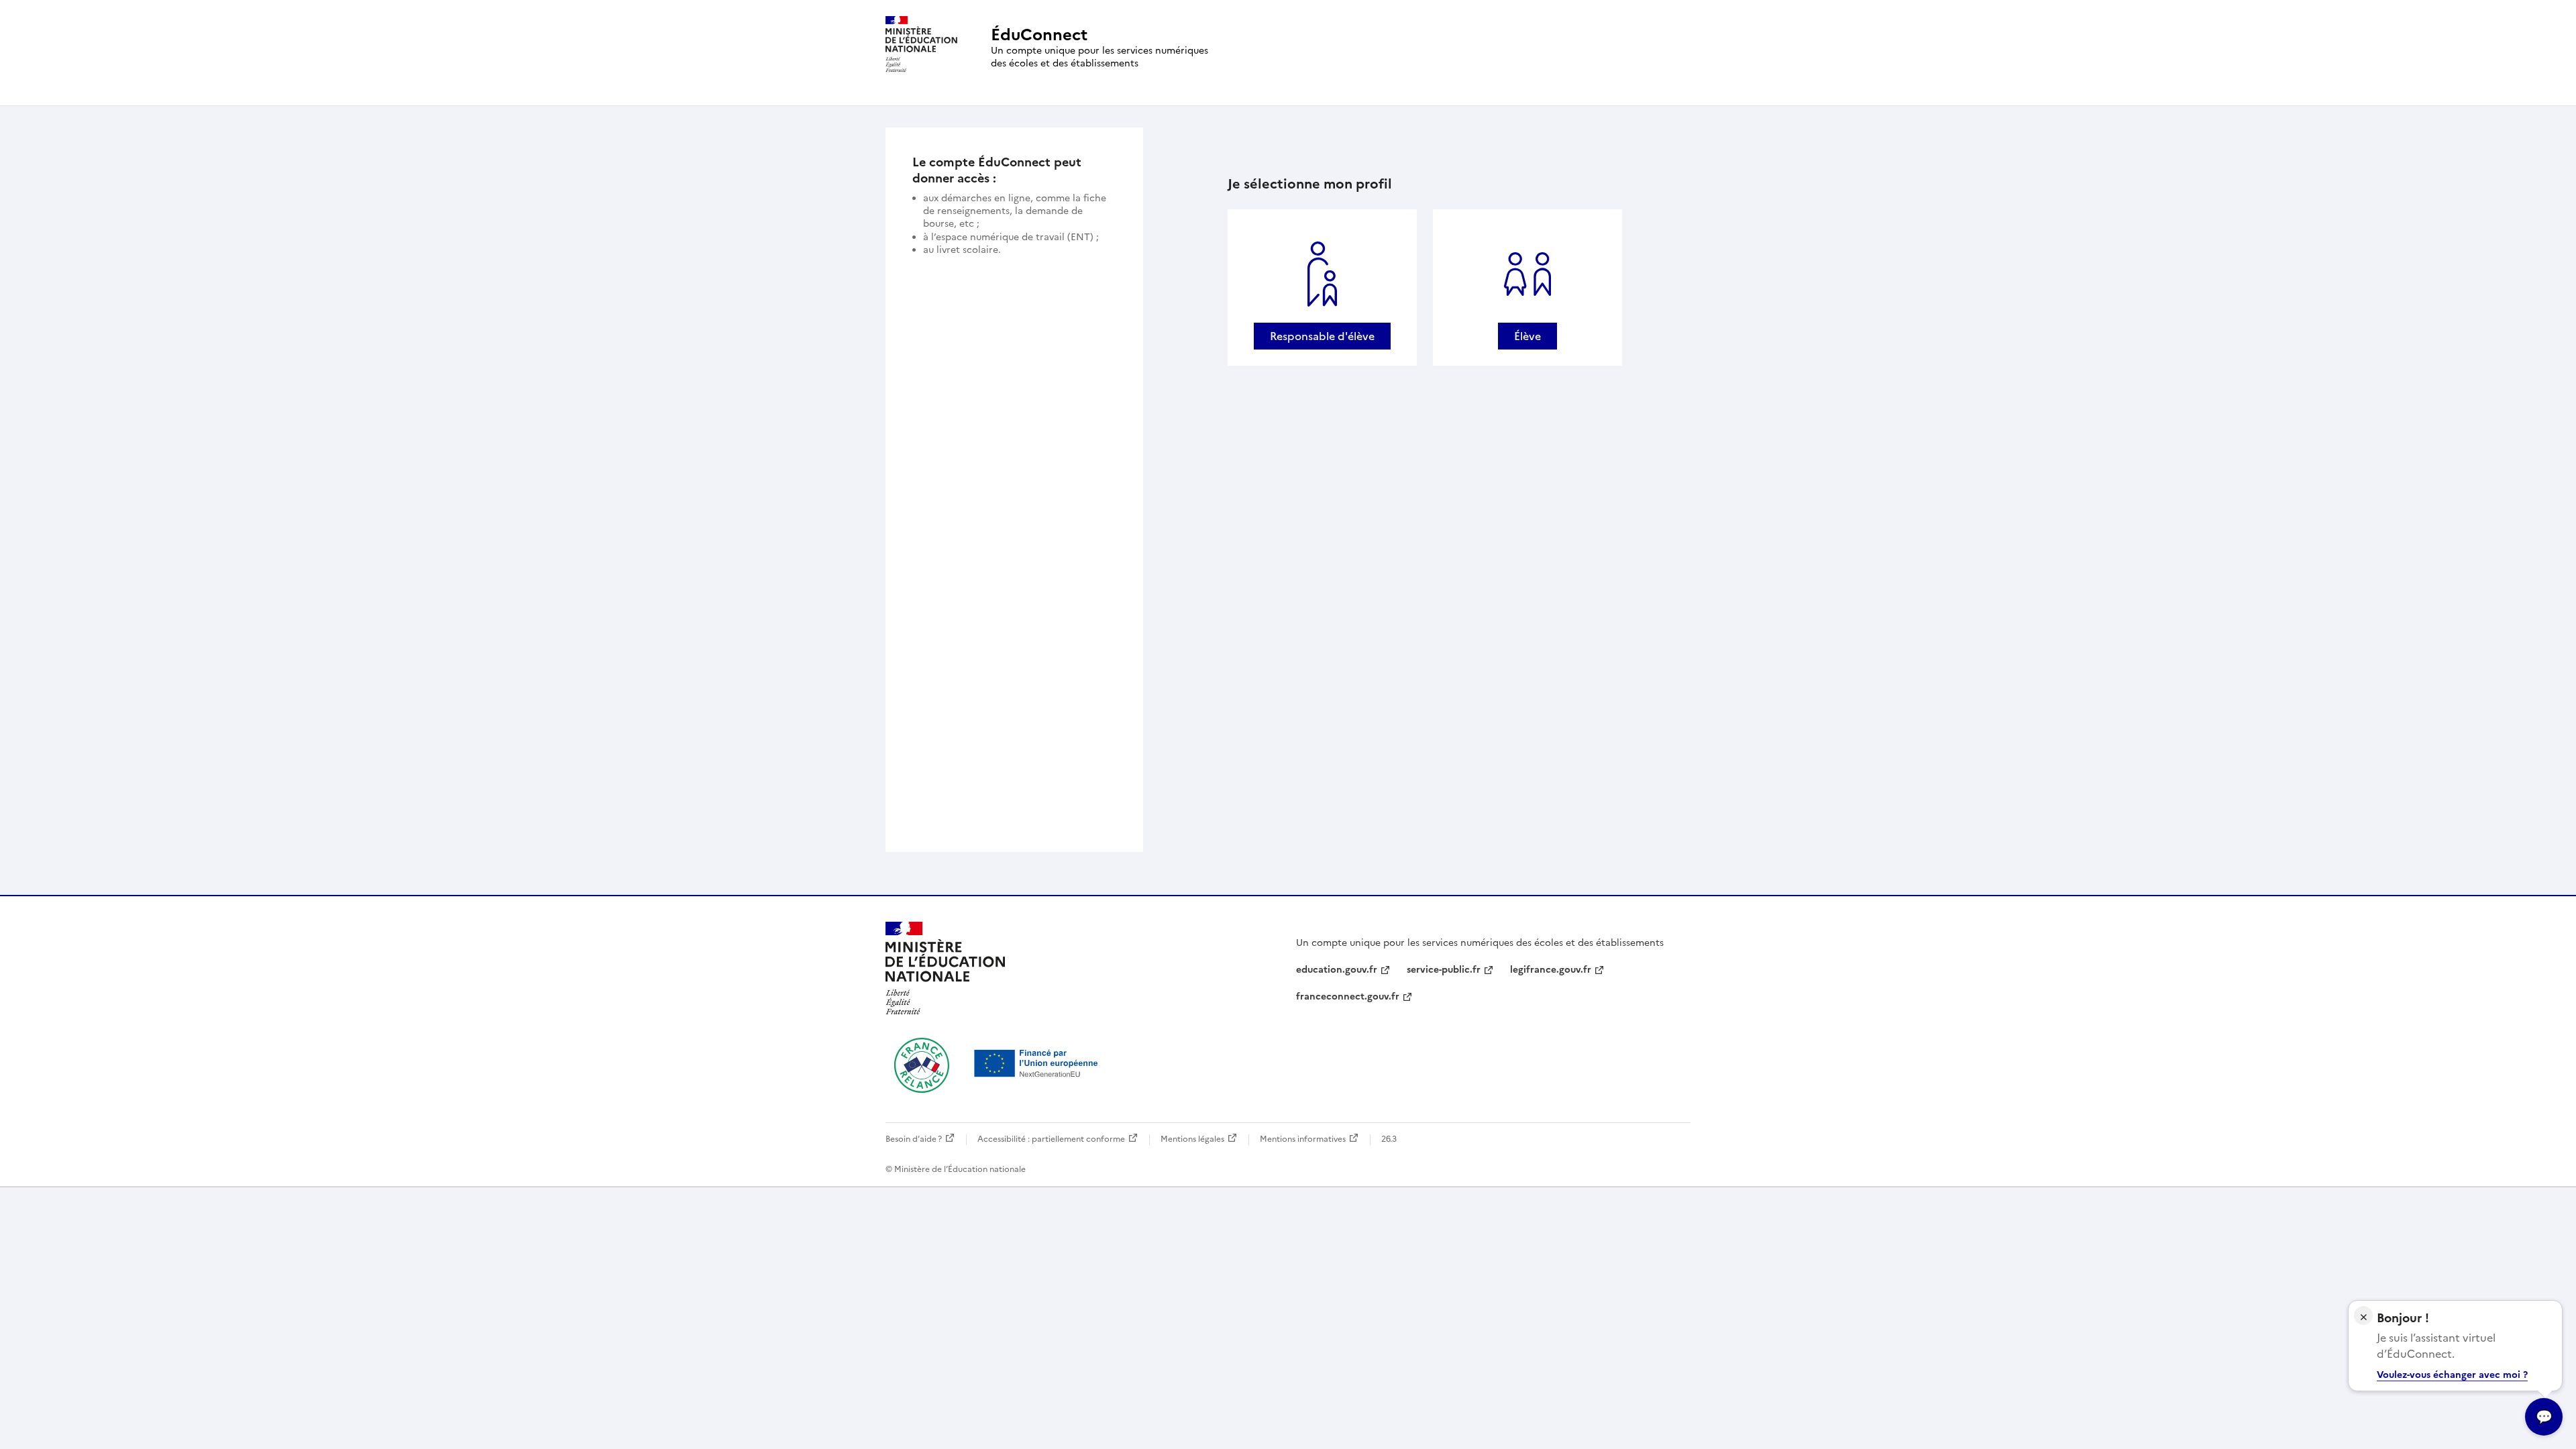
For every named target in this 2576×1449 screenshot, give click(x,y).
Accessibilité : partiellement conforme (1051, 1139)
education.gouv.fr (1337, 970)
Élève (1527, 336)
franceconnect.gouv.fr (1348, 997)
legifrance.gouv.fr (1551, 970)
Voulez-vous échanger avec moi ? (2452, 1375)
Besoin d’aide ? (914, 1139)
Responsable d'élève (1322, 336)
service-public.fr (1444, 970)
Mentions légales (1192, 1139)
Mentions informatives (1303, 1139)
